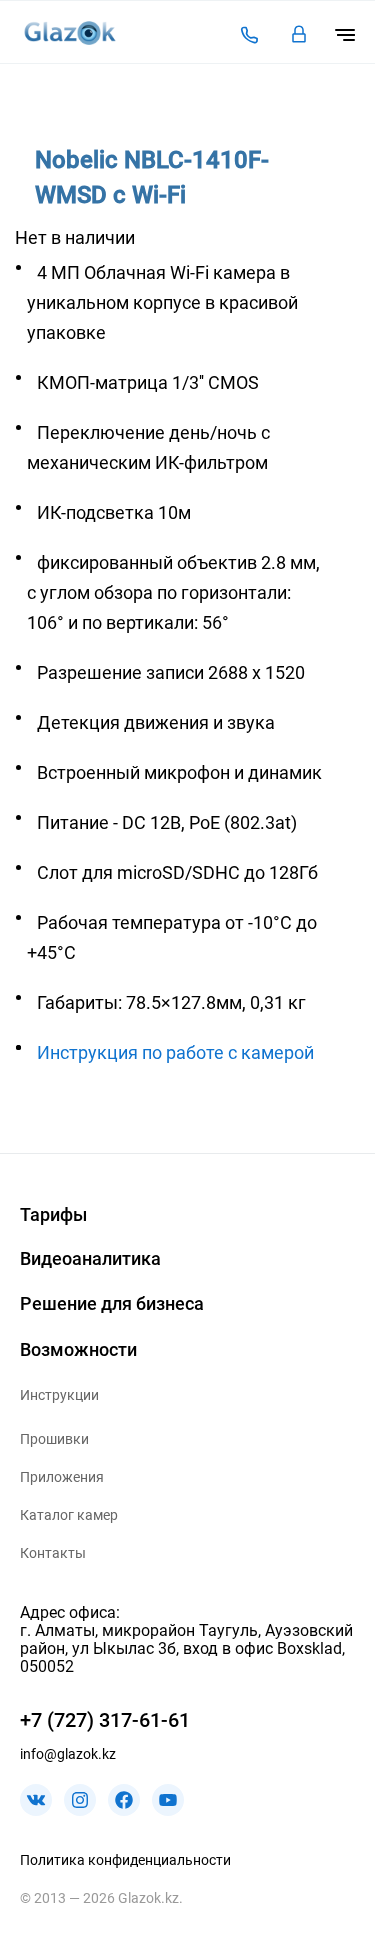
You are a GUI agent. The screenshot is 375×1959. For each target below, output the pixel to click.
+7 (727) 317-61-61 (105, 1720)
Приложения (62, 1477)
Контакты (53, 1553)
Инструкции (59, 1395)
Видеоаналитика (90, 1258)
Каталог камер (69, 1515)
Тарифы (53, 1214)
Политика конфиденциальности (125, 1860)
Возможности (78, 1349)
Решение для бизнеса (112, 1303)
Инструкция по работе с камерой (175, 1052)
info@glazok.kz (68, 1754)
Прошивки (54, 1439)
